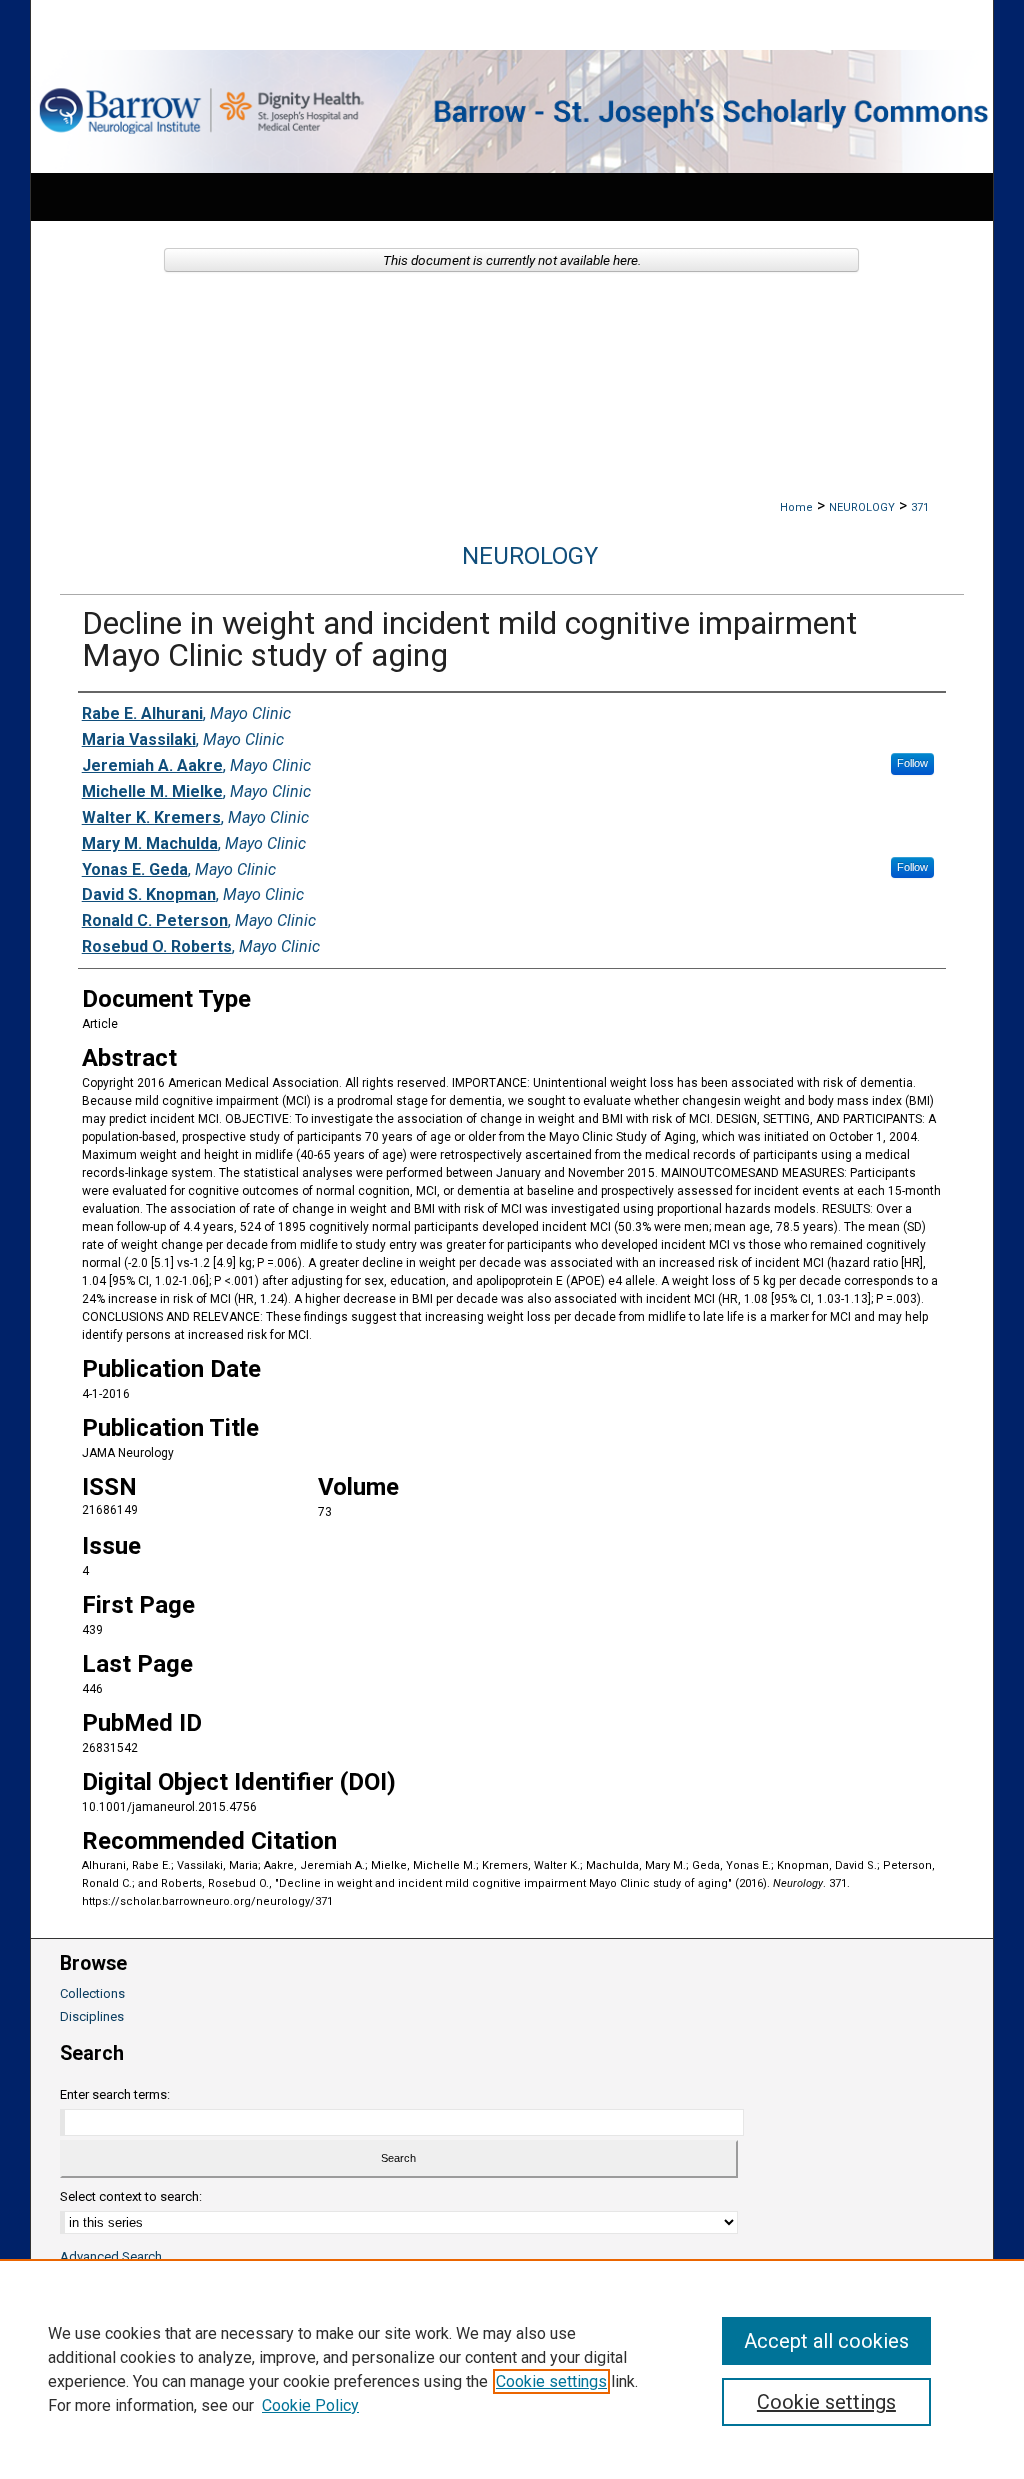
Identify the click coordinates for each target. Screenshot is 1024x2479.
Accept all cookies (826, 2341)
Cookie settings (551, 2381)
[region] (512, 2369)
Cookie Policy (310, 2405)
